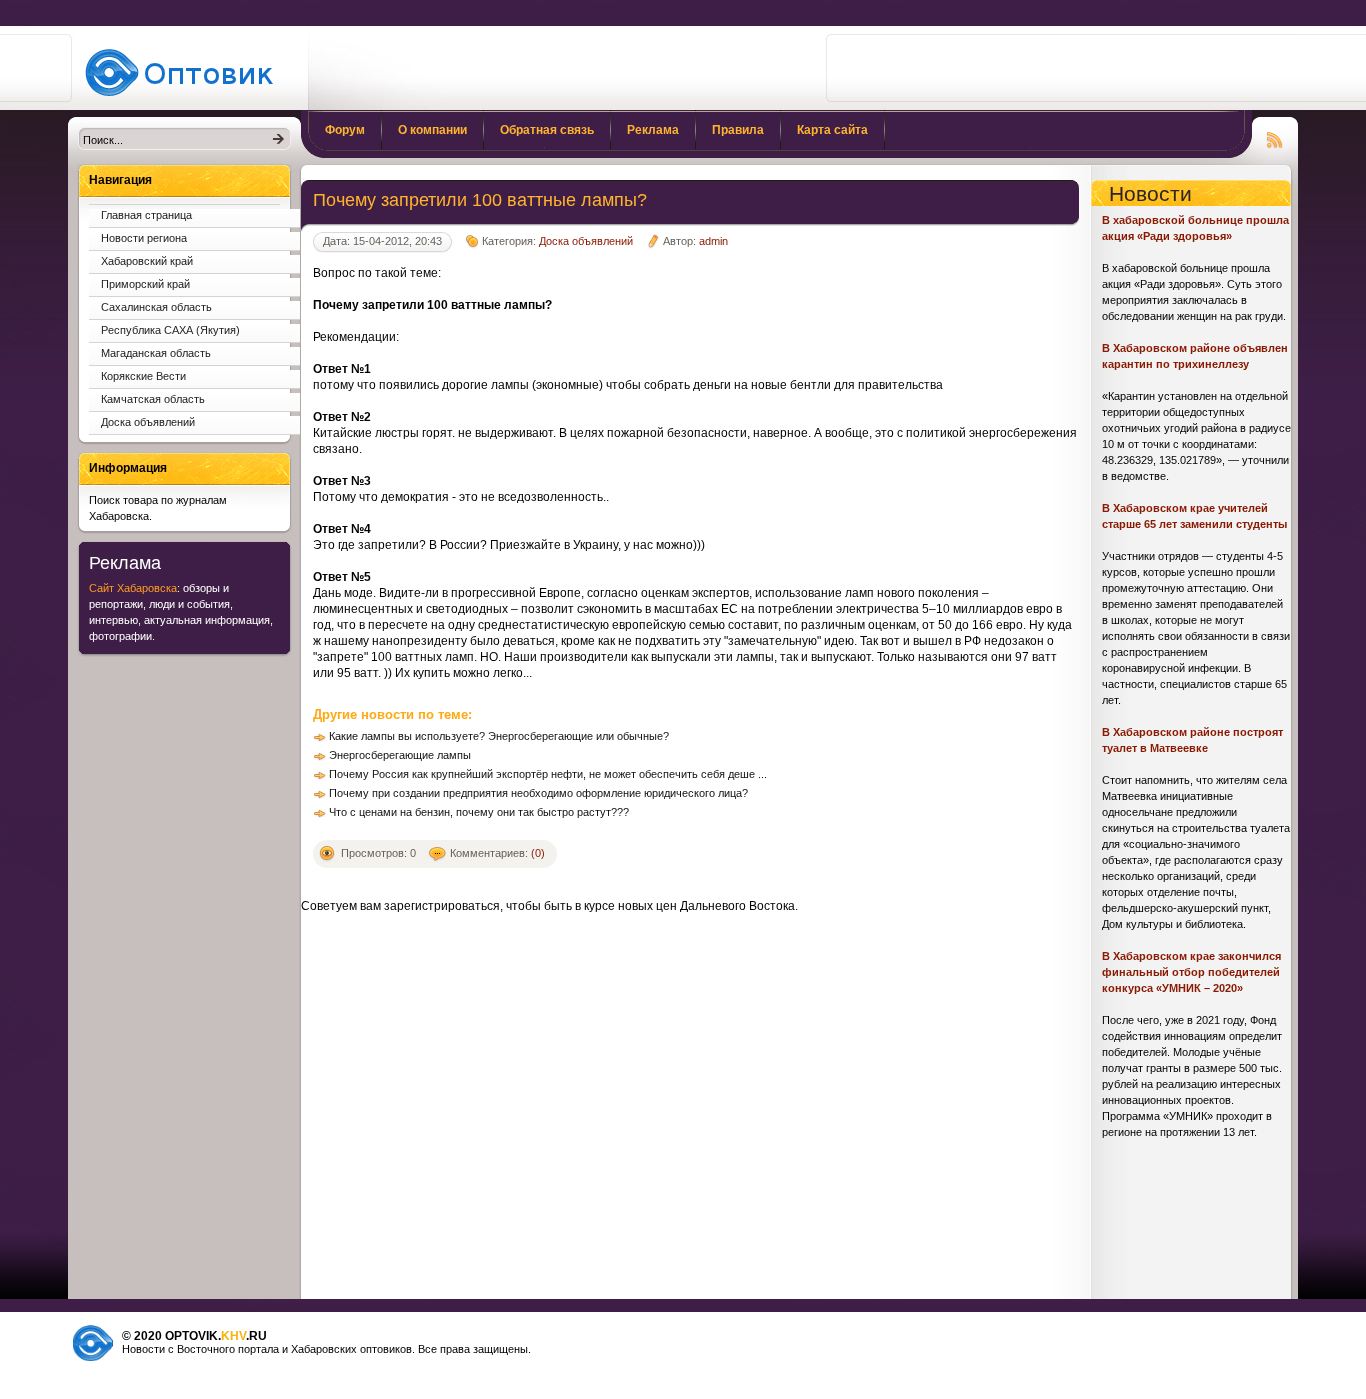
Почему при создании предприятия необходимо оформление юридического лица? (538, 793)
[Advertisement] (1064, 68)
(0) (538, 853)
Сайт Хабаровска (133, 588)
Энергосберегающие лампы (400, 755)
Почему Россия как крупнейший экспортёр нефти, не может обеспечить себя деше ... (548, 774)
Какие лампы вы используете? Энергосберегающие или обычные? (499, 736)
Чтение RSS (1275, 137)
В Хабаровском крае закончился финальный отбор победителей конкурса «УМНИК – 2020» (1191, 972)
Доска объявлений (586, 241)
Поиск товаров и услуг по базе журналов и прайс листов (185, 72)
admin (713, 241)
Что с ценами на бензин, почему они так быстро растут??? (479, 812)
